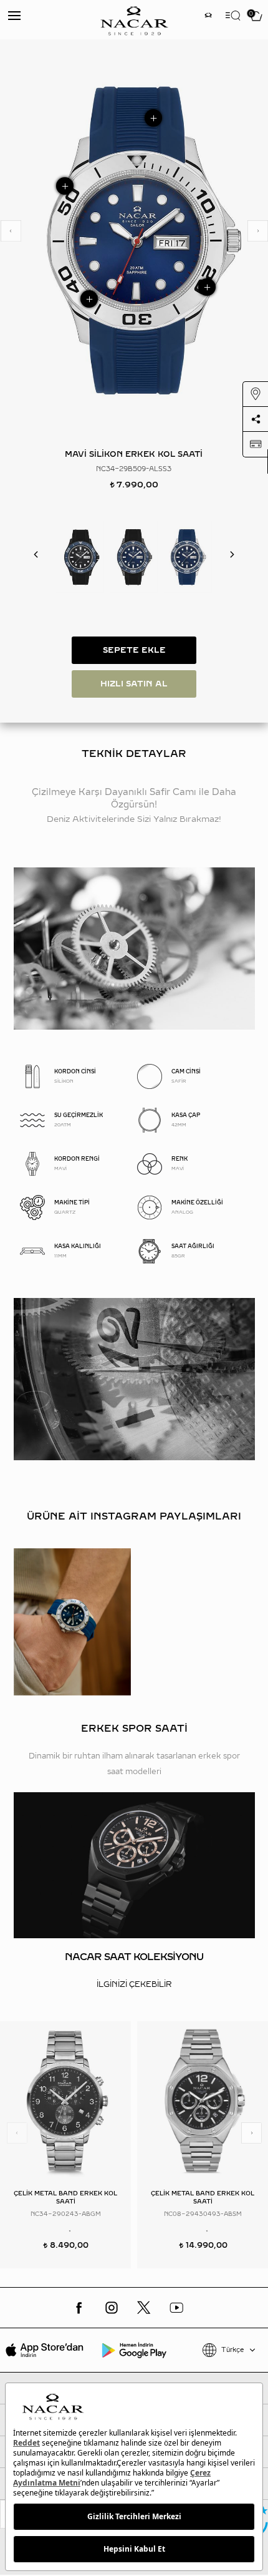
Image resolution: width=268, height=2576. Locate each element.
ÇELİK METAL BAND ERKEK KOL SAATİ (65, 2197)
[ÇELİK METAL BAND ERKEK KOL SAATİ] (65, 2101)
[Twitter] (144, 2308)
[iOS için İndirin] (45, 2350)
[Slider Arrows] (11, 231)
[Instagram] (112, 2308)
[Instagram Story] (208, 17)
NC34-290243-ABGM (66, 2214)
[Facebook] (79, 2308)
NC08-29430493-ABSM (203, 2214)
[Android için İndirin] (134, 2350)
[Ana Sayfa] (134, 20)
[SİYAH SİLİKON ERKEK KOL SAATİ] (80, 557)
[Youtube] (176, 2308)
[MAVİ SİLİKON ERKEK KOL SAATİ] (188, 557)
